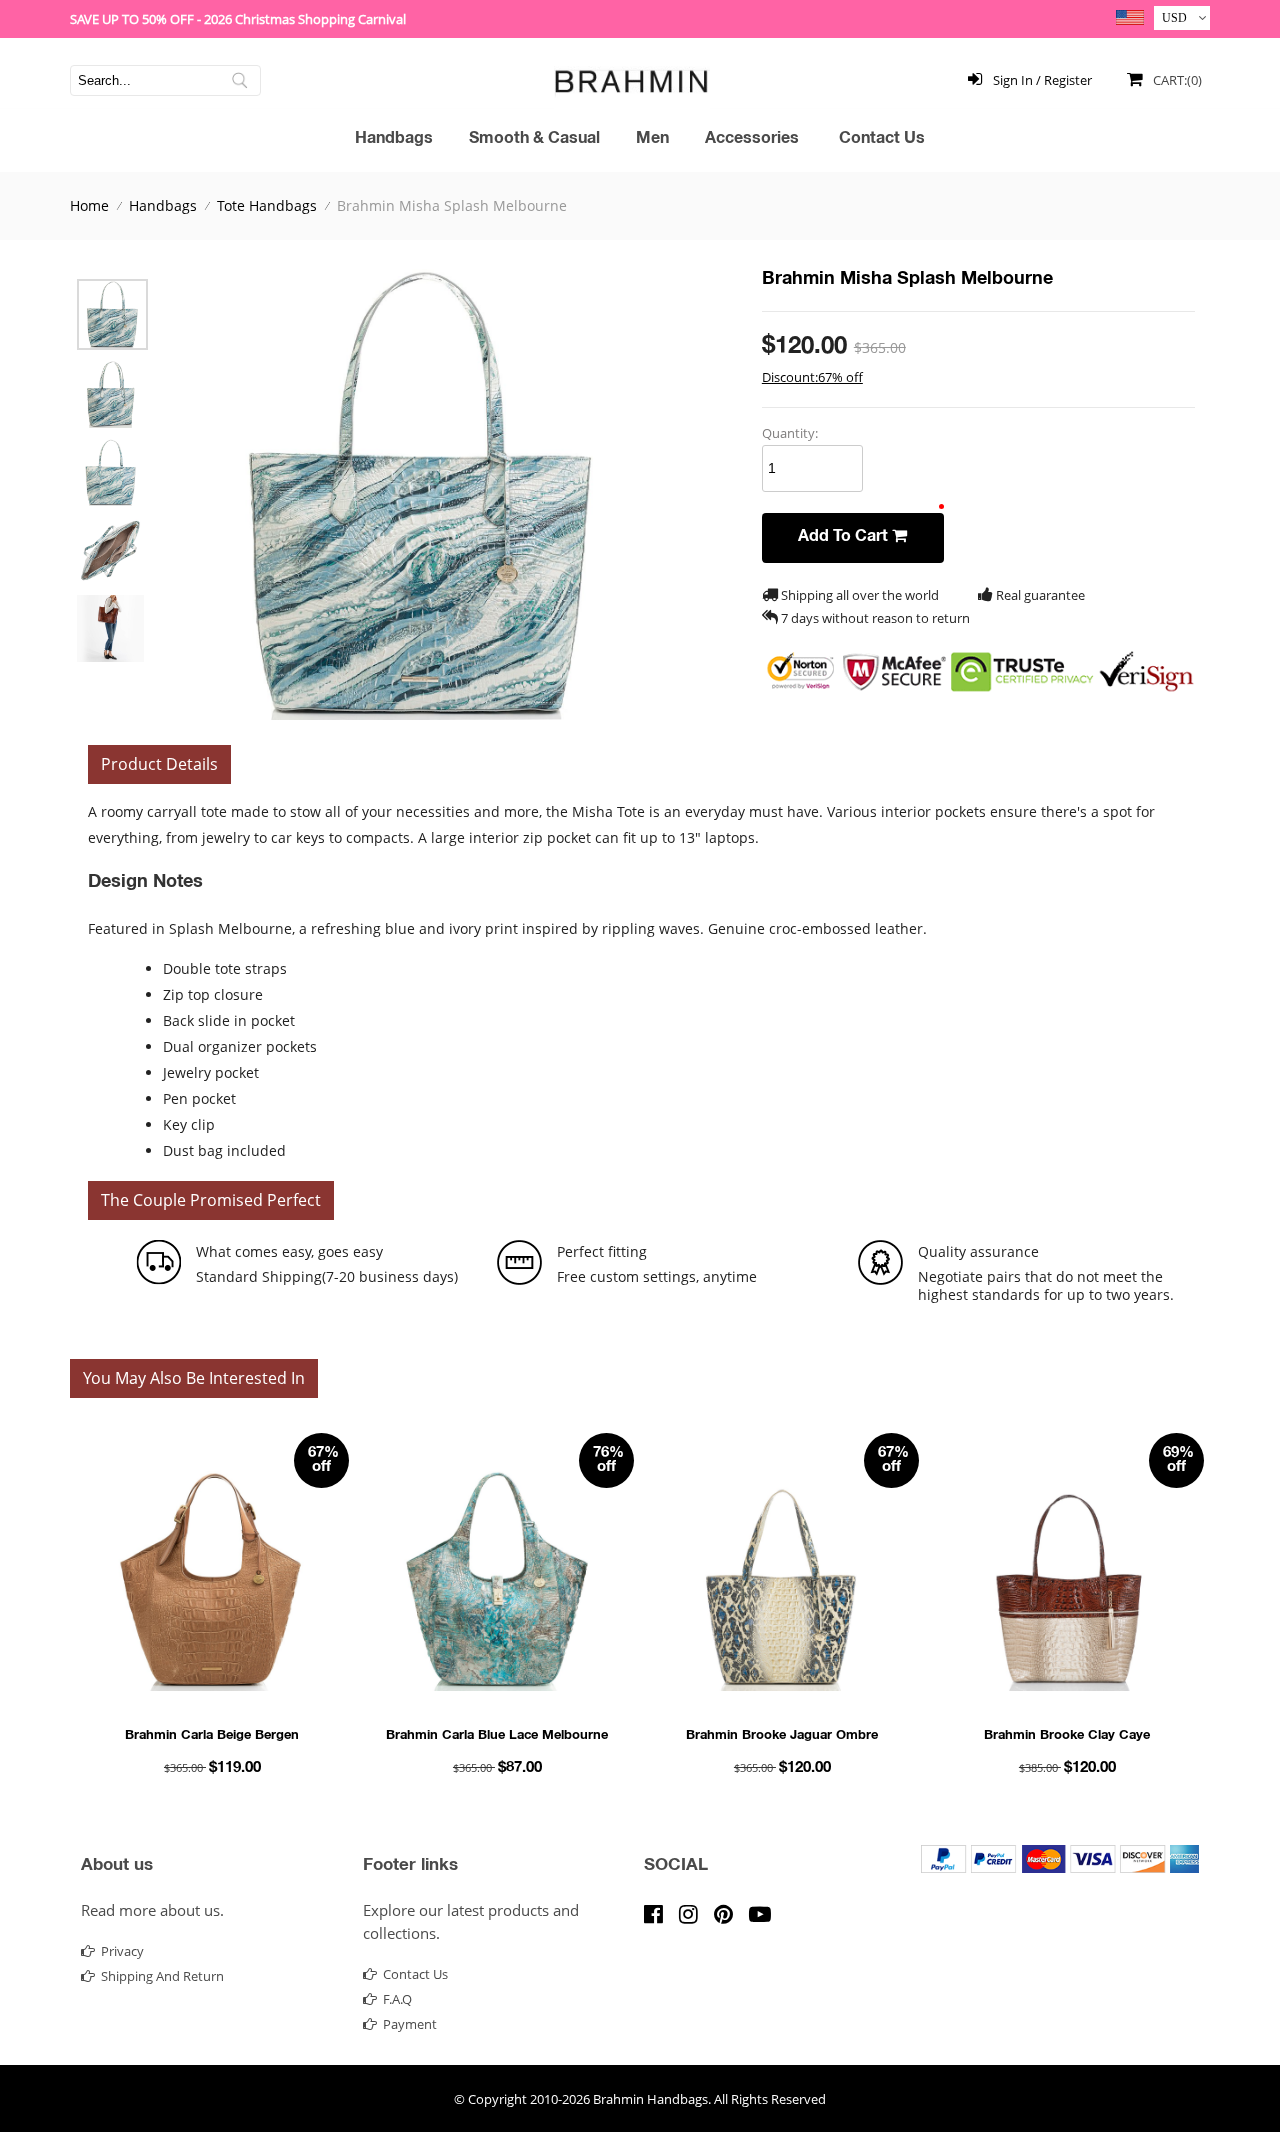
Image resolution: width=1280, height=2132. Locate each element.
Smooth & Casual (534, 140)
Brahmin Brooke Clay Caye (1067, 1736)
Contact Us (882, 140)
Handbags (394, 140)
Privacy (122, 1951)
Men (652, 140)
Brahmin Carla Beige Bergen (212, 1736)
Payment (410, 2024)
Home (89, 205)
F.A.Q (397, 1999)
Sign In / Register (1041, 80)
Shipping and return (162, 1976)
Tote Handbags (267, 205)
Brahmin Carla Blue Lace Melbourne (497, 1736)
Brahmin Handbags (650, 2099)
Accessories (752, 140)
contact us (415, 1974)
